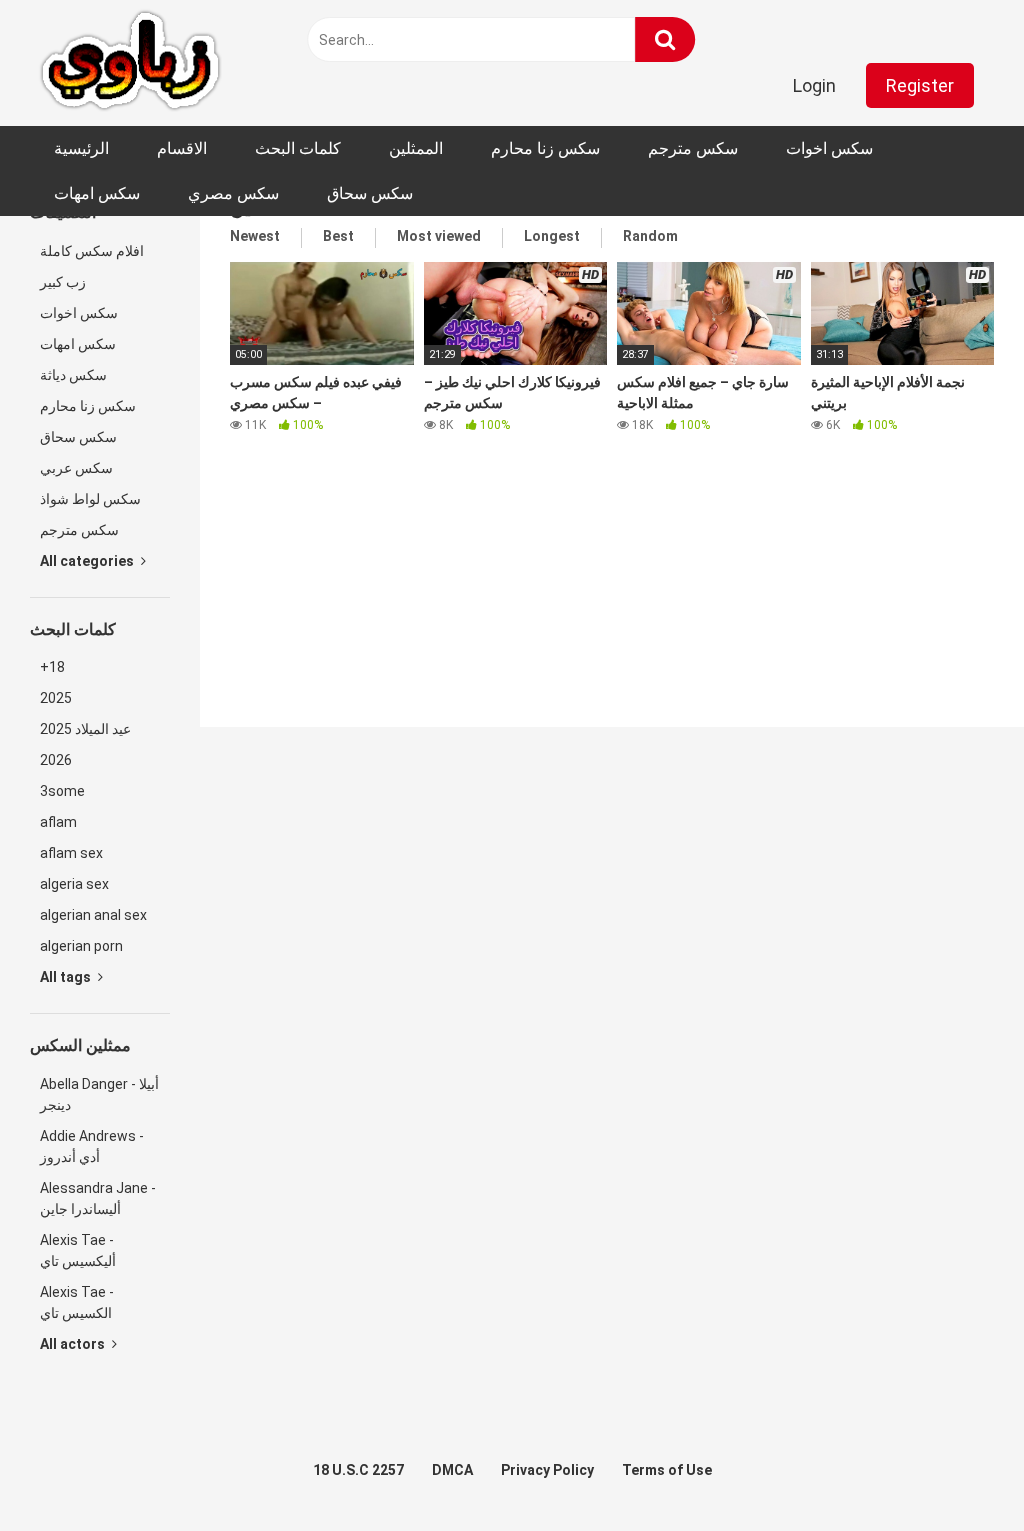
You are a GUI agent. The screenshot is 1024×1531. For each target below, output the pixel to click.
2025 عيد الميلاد (85, 729)
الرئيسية (81, 148)
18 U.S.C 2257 (358, 1470)
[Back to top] (957, 1470)
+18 (52, 667)
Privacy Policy (547, 1470)
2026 (56, 760)
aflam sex (71, 853)
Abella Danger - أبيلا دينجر (99, 1094)
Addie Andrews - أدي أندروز (92, 1146)
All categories (88, 561)
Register (920, 85)
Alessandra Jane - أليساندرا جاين (98, 1198)
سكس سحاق (370, 193)
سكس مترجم (693, 148)
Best (338, 236)
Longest (552, 236)
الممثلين (416, 148)
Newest (255, 236)
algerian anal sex (93, 915)
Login (814, 85)
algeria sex (74, 884)
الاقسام (182, 148)
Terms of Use (667, 1470)
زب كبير (63, 282)
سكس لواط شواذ (90, 499)
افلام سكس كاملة (92, 251)
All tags (67, 977)
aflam (58, 822)
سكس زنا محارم (545, 148)
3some (62, 791)
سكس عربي (76, 468)
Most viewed (439, 236)
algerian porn (81, 946)
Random (650, 236)
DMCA (452, 1470)
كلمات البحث (298, 148)
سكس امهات (97, 193)
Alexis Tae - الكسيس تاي (77, 1302)
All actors (74, 1344)
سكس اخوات (829, 148)
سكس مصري (233, 193)
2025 (56, 698)
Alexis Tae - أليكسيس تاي (78, 1250)
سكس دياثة (73, 375)
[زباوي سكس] (130, 63)
